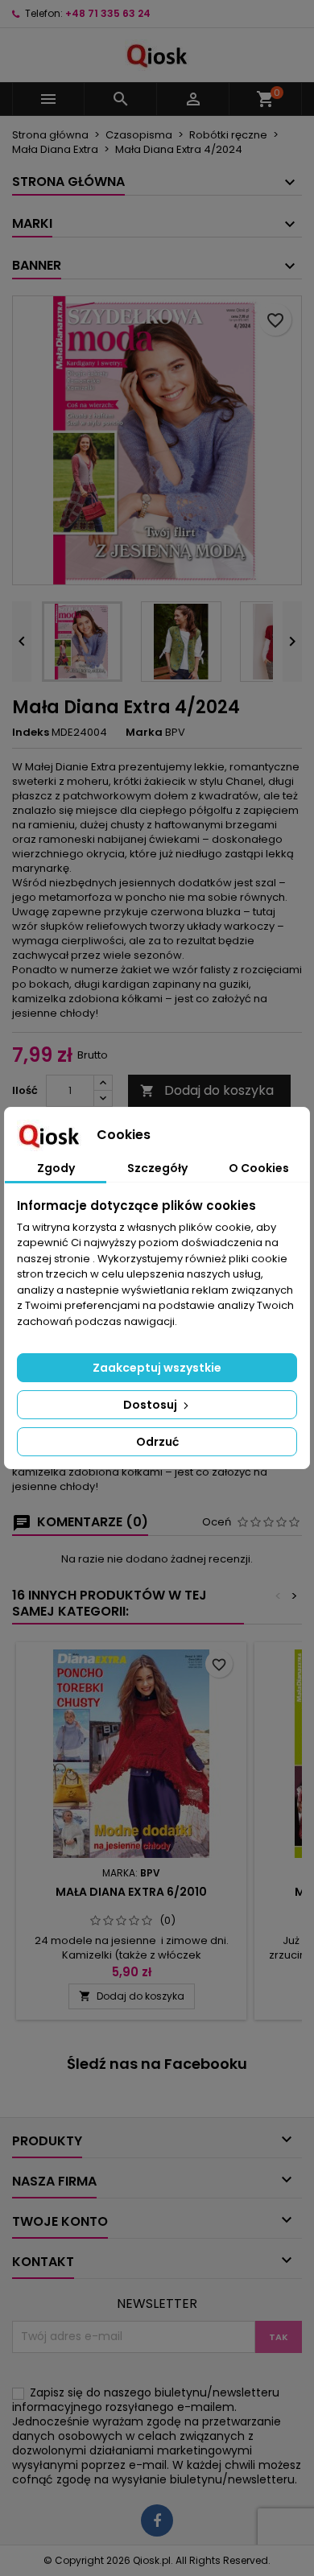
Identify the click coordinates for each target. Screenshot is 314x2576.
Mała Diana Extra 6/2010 (131, 1892)
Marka (144, 733)
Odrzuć (157, 1442)
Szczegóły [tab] (157, 1168)
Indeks (31, 733)
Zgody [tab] (56, 1168)
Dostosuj (151, 1405)
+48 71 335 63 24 (108, 13)
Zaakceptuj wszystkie (157, 1368)
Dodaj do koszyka (207, 1090)
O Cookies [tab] (259, 1168)
